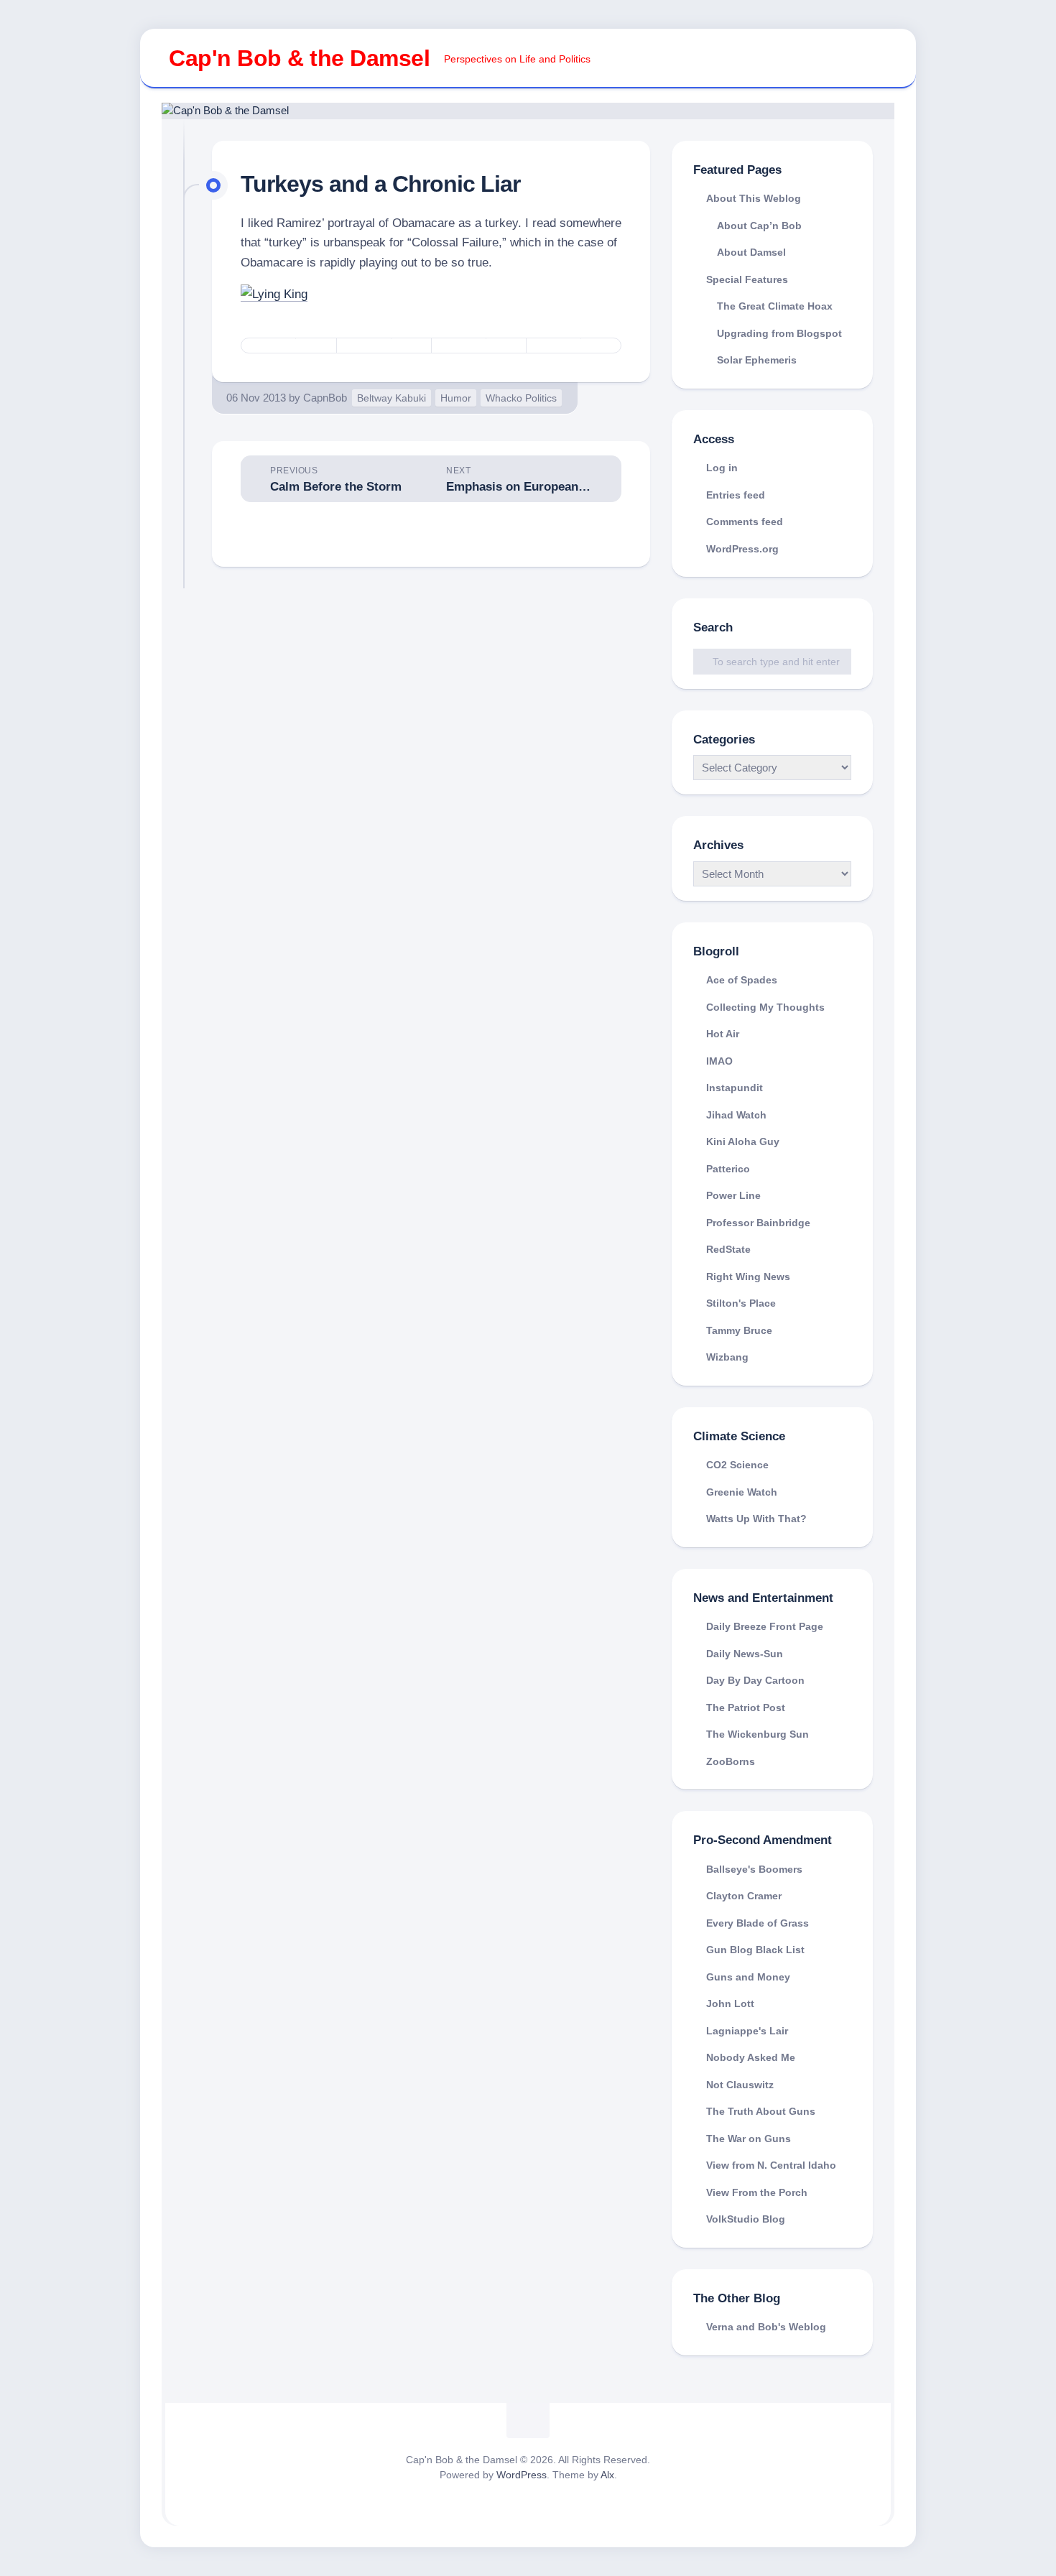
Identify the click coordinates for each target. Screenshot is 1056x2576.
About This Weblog (754, 198)
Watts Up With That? (756, 1519)
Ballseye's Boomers (754, 1869)
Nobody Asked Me (751, 2057)
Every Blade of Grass (758, 1923)
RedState (728, 1249)
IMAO (719, 1061)
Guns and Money (748, 1977)
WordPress (522, 2475)
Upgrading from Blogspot (779, 333)
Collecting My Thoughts (765, 1007)
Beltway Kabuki (392, 398)
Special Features (747, 279)
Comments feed (745, 522)
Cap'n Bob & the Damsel (299, 58)
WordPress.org (742, 549)
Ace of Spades (742, 980)
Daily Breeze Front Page (765, 1626)
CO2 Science (737, 1465)
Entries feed (736, 495)
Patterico (728, 1169)
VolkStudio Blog (746, 2219)
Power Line (733, 1195)
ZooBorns (731, 1761)
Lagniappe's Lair (747, 2031)
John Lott (730, 2003)
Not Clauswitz (740, 2085)
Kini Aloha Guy (743, 1141)
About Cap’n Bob (759, 226)
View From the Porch (757, 2192)
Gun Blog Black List (755, 1950)
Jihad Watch (736, 1115)
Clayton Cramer (744, 1896)
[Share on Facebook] (384, 346)
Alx (607, 2475)
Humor (456, 398)
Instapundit (735, 1088)
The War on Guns (749, 2139)
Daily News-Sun (745, 1654)
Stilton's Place (741, 1303)
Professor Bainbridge (758, 1223)
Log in (722, 468)
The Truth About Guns (761, 2111)
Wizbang (727, 1357)
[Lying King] (274, 294)
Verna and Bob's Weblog (766, 2327)
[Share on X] (289, 346)
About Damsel (751, 252)
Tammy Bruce (739, 1330)
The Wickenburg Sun (758, 1734)
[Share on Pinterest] (478, 346)
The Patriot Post (746, 1708)
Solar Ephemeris (757, 360)
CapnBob (325, 398)
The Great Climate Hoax (775, 306)
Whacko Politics (521, 398)
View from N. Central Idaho (771, 2165)
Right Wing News (748, 1277)
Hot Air (723, 1034)
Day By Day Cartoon (755, 1680)
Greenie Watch (742, 1492)
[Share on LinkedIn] (573, 346)
